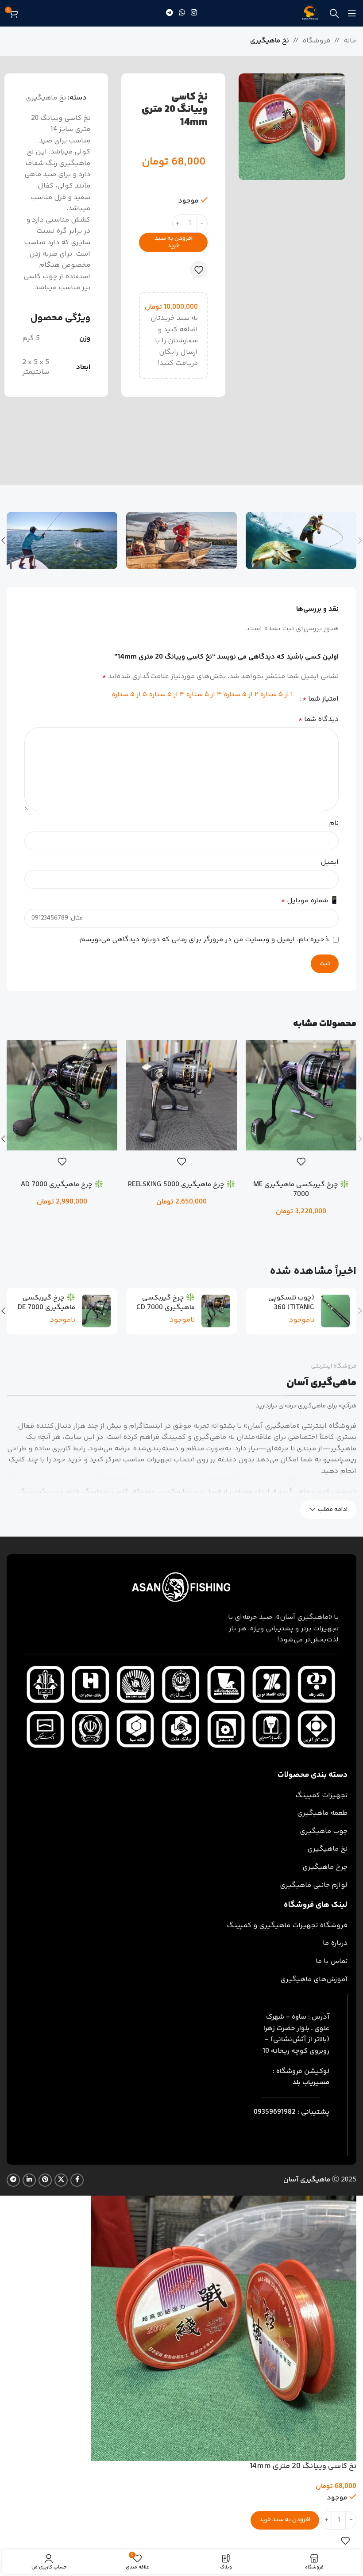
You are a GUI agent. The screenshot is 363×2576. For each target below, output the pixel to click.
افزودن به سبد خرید (174, 242)
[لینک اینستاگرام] (194, 13)
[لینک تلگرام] (169, 13)
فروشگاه (316, 41)
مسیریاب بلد (311, 2083)
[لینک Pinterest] (45, 2180)
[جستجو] (334, 13)
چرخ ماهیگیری (325, 1867)
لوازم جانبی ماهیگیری (314, 1885)
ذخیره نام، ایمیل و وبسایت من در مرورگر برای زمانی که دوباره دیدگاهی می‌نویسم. (203, 940)
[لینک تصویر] (181, 1588)
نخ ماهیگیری (270, 41)
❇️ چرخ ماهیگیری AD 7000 (62, 1185)
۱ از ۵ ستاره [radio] (276, 695)
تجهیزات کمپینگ (321, 1796)
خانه (350, 41)
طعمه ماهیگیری (322, 1813)
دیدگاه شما (319, 719)
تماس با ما (332, 1961)
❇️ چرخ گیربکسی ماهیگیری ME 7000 (301, 1190)
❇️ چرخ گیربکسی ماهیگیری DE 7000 (46, 1303)
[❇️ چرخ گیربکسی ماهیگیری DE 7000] (96, 1311)
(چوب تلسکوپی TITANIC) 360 (291, 1303)
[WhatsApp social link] (182, 13)
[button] (301, 1227)
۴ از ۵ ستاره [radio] (166, 695)
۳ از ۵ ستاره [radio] (204, 695)
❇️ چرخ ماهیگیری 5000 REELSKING (181, 1185)
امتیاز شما (321, 699)
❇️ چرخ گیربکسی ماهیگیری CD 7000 (166, 1303)
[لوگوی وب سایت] (310, 13)
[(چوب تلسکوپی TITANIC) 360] (335, 1311)
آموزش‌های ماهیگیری (314, 1980)
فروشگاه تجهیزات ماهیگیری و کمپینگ (287, 1926)
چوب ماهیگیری (324, 1831)
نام (334, 823)
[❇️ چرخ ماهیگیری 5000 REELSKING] (181, 1095)
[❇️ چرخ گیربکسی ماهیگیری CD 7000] (216, 1311)
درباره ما (335, 1943)
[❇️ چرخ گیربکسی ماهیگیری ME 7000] (301, 1095)
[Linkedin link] (29, 2180)
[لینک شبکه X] (61, 2180)
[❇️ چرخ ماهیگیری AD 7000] (62, 1095)
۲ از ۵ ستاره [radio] (241, 695)
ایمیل (330, 862)
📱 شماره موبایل (310, 901)
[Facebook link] (77, 2180)
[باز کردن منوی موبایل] (352, 13)
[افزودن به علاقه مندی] (199, 270)
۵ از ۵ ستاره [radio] (129, 695)
